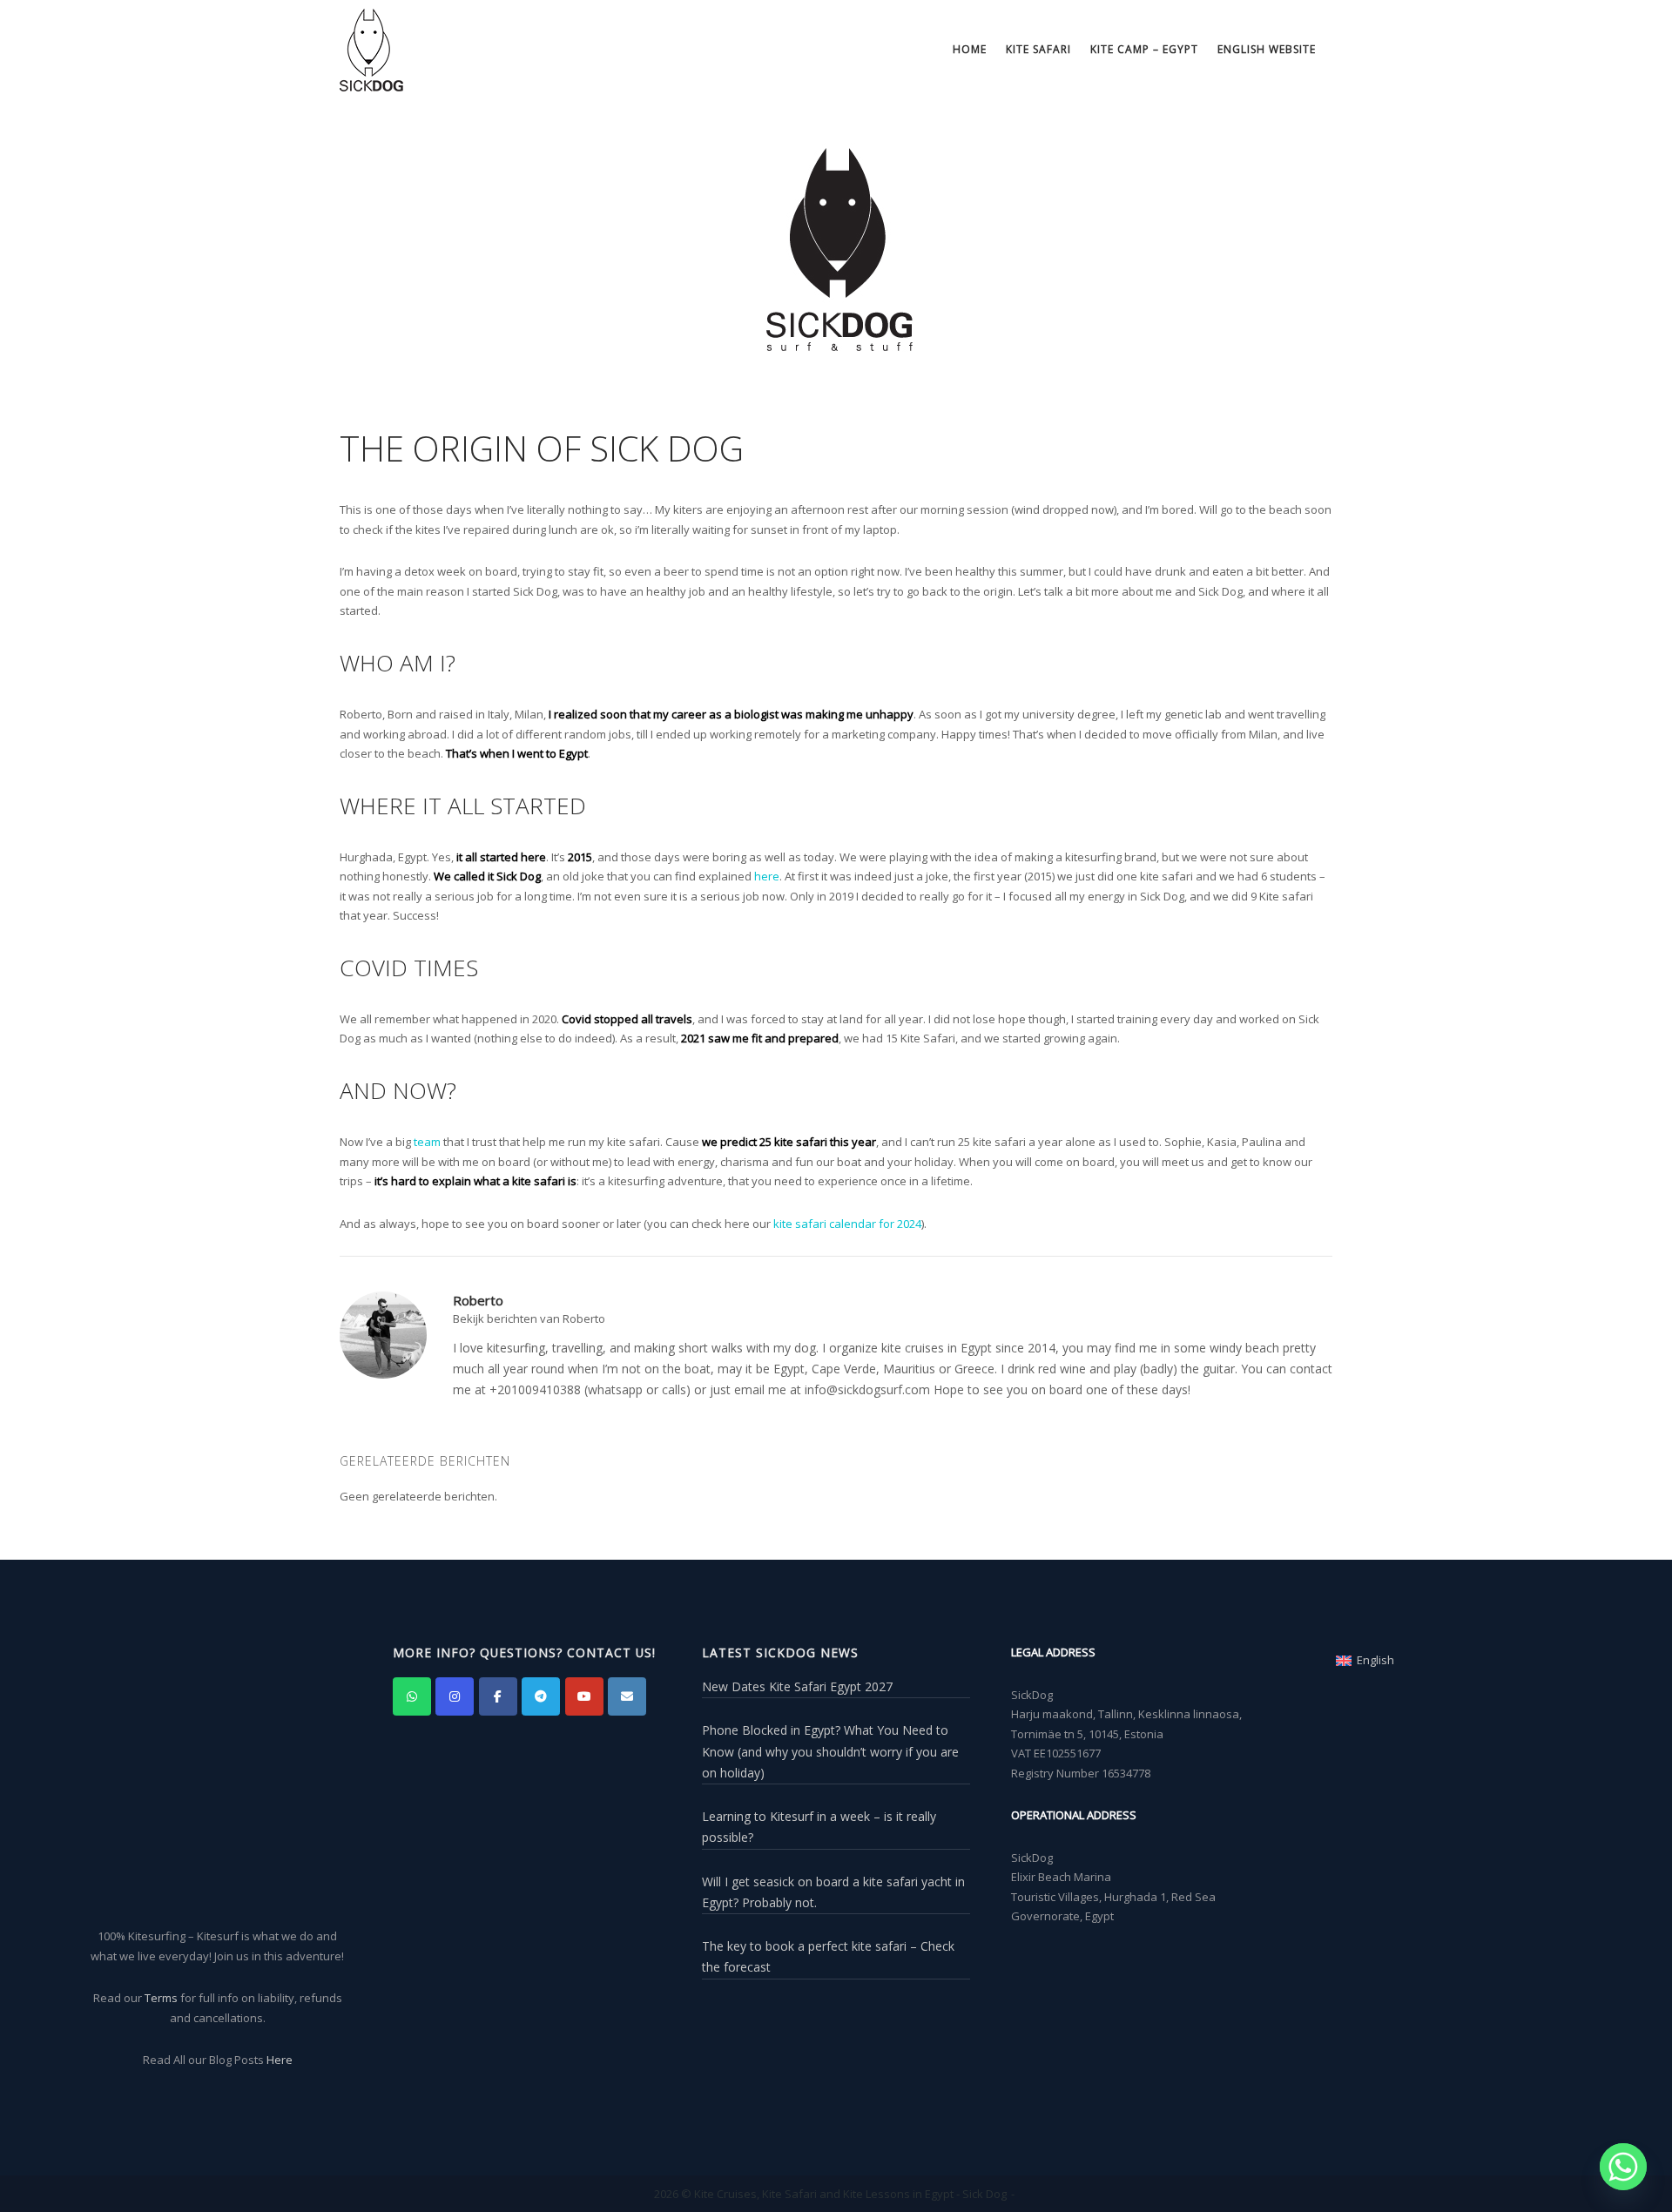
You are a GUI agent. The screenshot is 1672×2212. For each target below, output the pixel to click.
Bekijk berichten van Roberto (529, 1318)
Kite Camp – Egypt (1144, 49)
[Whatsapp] (1623, 2167)
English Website (1267, 49)
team (427, 1142)
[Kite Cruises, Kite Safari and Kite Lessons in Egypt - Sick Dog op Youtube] (584, 1696)
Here (280, 2060)
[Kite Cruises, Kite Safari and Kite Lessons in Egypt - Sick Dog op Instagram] (455, 1696)
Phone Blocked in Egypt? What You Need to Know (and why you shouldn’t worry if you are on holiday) (830, 1751)
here (767, 876)
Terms (161, 1998)
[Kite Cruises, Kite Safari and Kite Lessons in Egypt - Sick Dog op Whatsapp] (412, 1696)
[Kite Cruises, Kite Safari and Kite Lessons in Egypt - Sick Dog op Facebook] (498, 1696)
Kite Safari (1038, 49)
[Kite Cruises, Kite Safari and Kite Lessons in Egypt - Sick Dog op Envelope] (627, 1696)
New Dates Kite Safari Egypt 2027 (797, 1686)
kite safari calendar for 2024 (847, 1224)
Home (970, 49)
